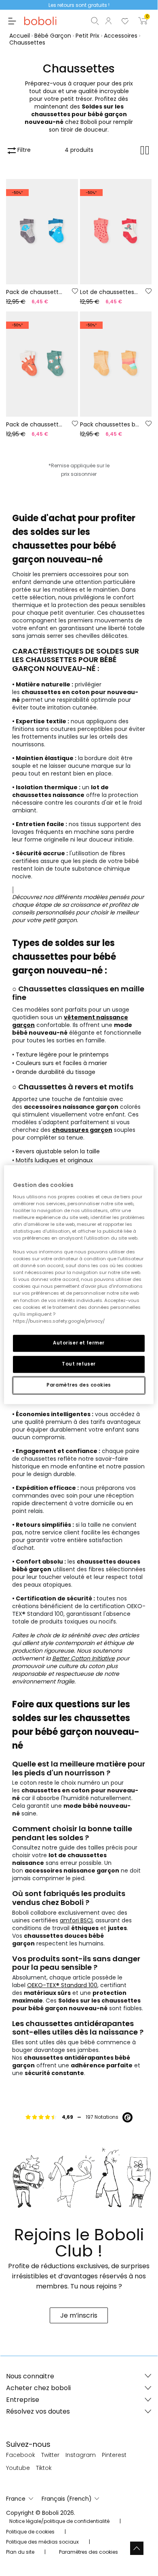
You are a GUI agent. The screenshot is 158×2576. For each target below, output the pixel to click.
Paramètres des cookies (79, 1385)
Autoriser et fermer (79, 1343)
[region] (79, 1285)
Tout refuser (79, 1364)
